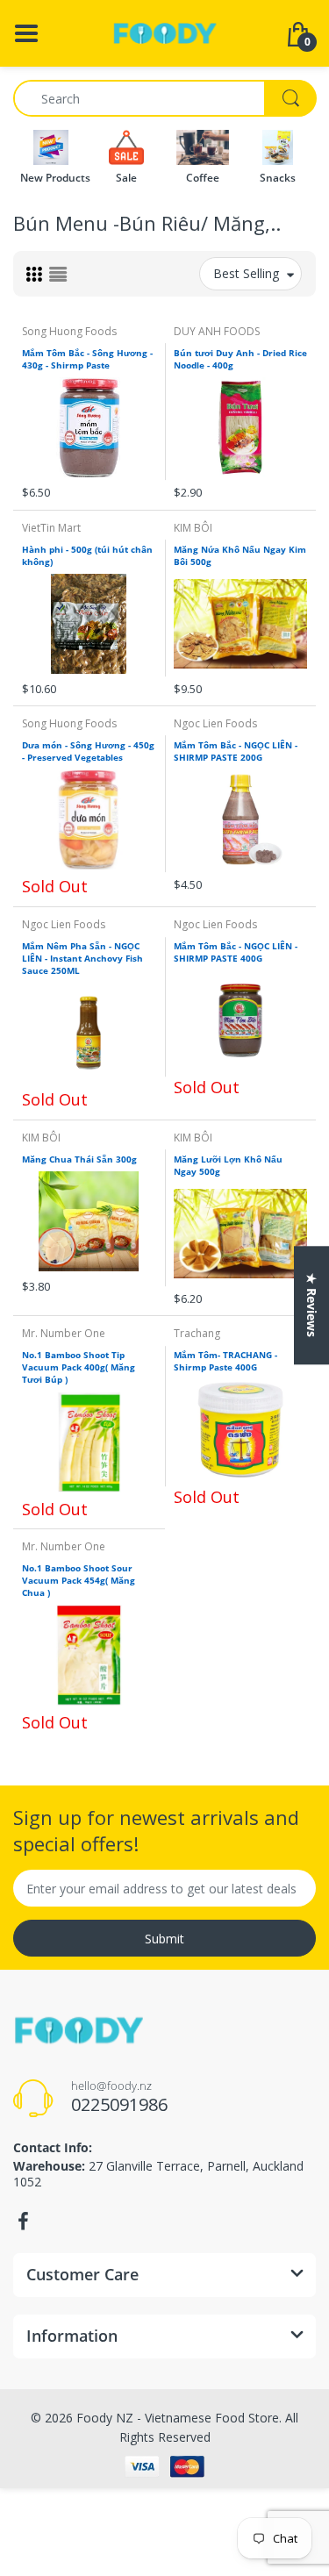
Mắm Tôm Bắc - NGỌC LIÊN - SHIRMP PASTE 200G (236, 751)
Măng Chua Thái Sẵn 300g (79, 1159)
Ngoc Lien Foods (215, 723)
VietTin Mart (51, 528)
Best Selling (246, 273)
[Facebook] (23, 2222)
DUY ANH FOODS (217, 331)
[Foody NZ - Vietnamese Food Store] (165, 32)
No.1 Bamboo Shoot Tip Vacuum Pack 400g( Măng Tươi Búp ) (79, 1367)
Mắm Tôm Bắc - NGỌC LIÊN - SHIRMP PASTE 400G (236, 952)
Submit (164, 1939)
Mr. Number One (64, 1333)
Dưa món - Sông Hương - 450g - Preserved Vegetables (88, 751)
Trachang (197, 1333)
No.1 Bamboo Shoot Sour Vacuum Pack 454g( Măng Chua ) (79, 1580)
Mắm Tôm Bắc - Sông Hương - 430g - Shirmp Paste (87, 359)
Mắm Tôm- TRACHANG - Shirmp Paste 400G (225, 1361)
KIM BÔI (193, 528)
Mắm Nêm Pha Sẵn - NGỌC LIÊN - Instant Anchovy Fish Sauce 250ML (82, 958)
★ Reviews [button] (312, 1305)
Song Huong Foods (69, 331)
